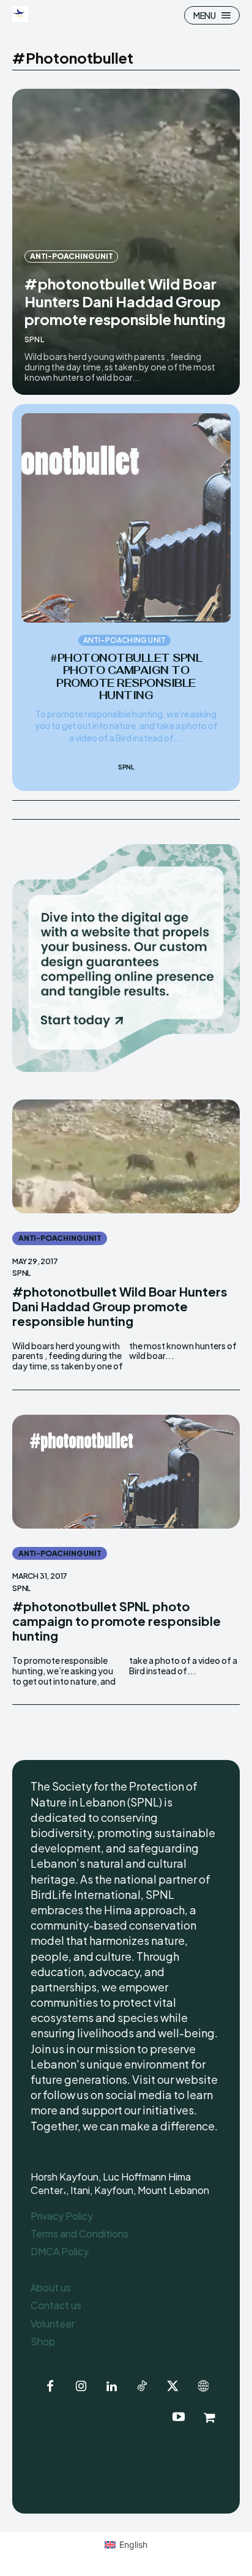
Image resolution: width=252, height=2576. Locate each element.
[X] (172, 2387)
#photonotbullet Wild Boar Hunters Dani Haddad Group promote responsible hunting (125, 301)
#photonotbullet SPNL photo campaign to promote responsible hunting (126, 677)
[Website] (203, 2387)
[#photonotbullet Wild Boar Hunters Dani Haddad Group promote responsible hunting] (126, 1156)
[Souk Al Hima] (209, 2417)
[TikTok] (142, 2387)
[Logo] (22, 14)
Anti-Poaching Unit (71, 256)
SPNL (34, 339)
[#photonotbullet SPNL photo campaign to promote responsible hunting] (126, 518)
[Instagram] (81, 2387)
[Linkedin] (111, 2387)
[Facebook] (50, 2387)
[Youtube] (179, 2417)
